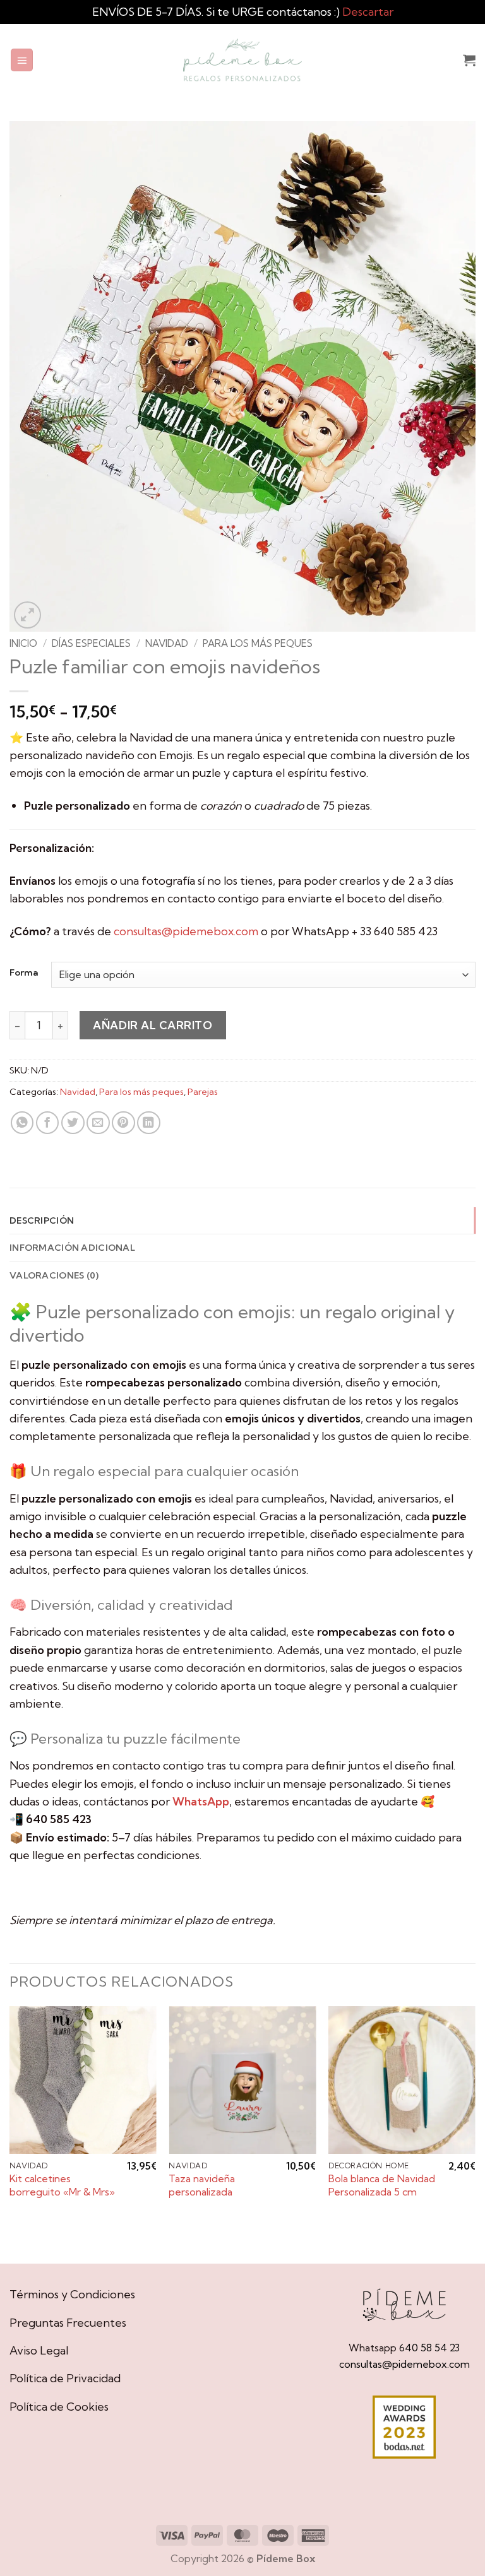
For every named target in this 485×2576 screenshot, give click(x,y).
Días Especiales (91, 643)
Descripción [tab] (42, 1220)
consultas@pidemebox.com (186, 931)
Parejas (203, 1092)
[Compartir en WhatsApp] (22, 1123)
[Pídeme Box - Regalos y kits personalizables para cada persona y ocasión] (242, 60)
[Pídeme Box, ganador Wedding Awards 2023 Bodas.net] (404, 2427)
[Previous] (10, 2133)
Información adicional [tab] (72, 1248)
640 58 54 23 (429, 2348)
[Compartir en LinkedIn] (149, 1123)
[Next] (475, 2133)
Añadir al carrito (153, 1025)
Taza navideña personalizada (202, 2185)
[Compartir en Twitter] (73, 1123)
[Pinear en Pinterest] (123, 1123)
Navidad (167, 643)
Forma (24, 973)
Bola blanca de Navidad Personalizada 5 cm (382, 2185)
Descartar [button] (368, 12)
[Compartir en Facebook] (48, 1123)
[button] (22, 60)
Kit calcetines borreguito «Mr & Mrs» (62, 2185)
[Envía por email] (98, 1123)
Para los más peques (258, 643)
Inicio (23, 643)
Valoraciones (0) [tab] (54, 1275)
